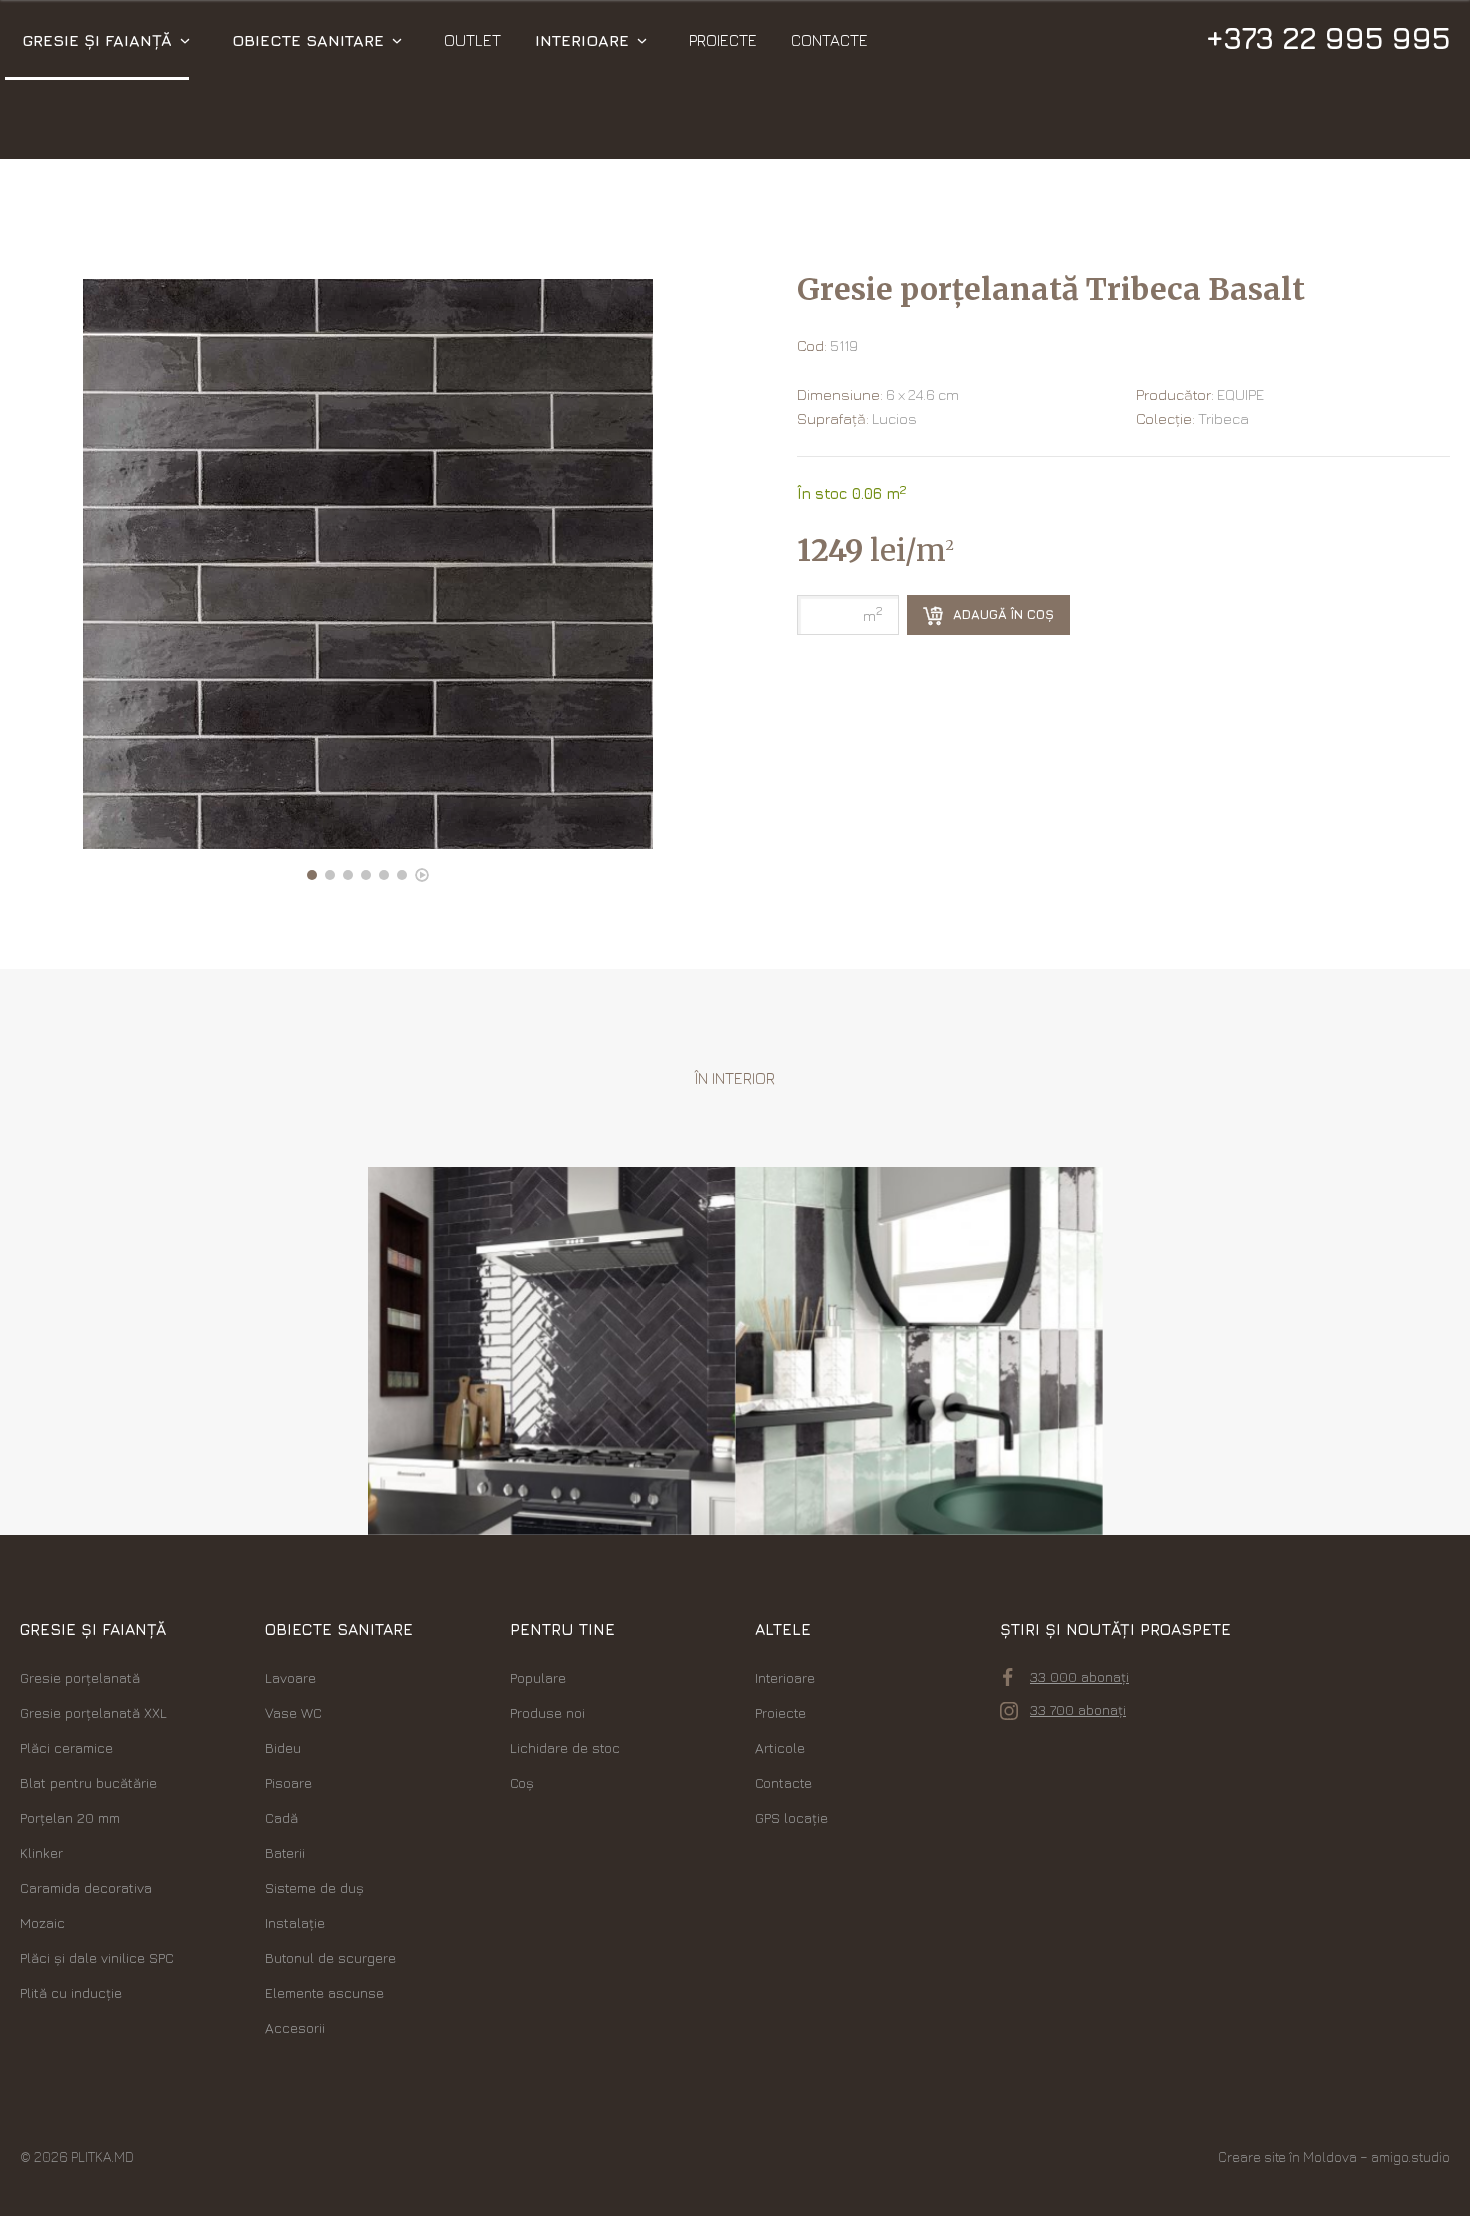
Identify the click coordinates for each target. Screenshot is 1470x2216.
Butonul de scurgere (330, 1957)
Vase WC (293, 1712)
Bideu (283, 1747)
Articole (780, 1747)
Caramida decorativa (86, 1887)
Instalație (295, 1922)
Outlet (472, 40)
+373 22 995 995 (1327, 38)
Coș (522, 1782)
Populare (538, 1677)
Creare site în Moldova (1287, 2156)
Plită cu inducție (71, 1992)
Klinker (41, 1852)
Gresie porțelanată (80, 1677)
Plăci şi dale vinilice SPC (97, 1957)
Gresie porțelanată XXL (93, 1712)
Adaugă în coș (1001, 614)
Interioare (582, 40)
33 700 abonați (1078, 1709)
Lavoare (290, 1677)
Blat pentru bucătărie (88, 1782)
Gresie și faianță (97, 40)
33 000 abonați (1079, 1676)
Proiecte (723, 40)
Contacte (829, 40)
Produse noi (547, 1712)
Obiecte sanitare (308, 40)
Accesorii (295, 2027)
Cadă (281, 1817)
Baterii (285, 1852)
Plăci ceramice (66, 1747)
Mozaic (42, 1922)
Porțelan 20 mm (70, 1817)
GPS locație (791, 1817)
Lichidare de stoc (565, 1747)
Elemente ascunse (324, 1992)
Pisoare (288, 1782)
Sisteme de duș (314, 1887)
